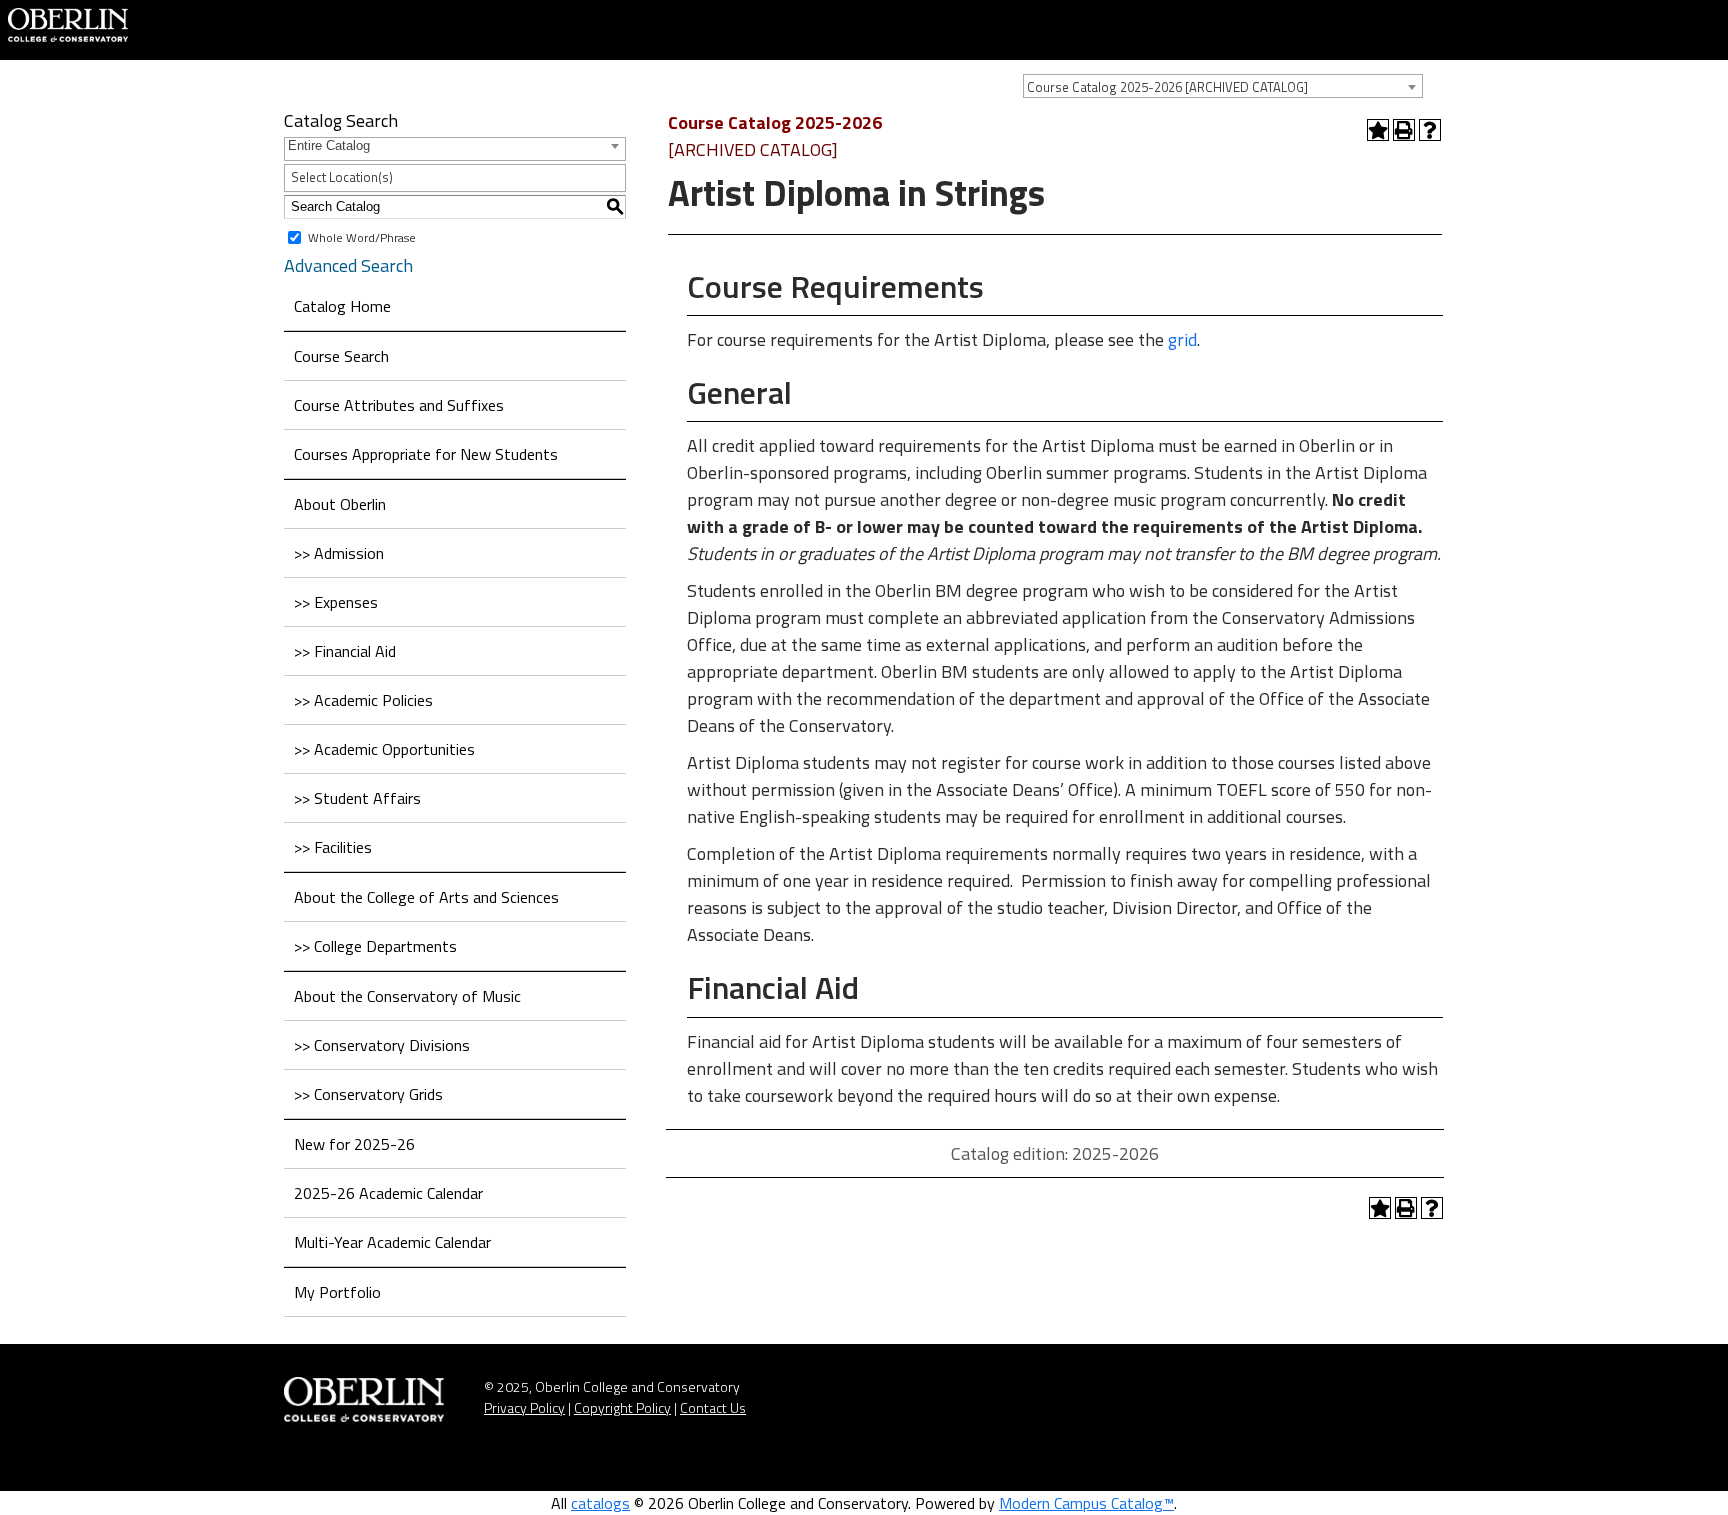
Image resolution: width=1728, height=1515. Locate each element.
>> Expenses (336, 602)
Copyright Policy (622, 1407)
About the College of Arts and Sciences (426, 897)
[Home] (68, 23)
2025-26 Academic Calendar (388, 1193)
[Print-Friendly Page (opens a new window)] (1404, 130)
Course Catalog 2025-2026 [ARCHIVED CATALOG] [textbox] (1167, 87)
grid (1182, 339)
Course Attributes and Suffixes (399, 405)
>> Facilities (333, 847)
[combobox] (1223, 86)
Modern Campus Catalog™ (1086, 1503)
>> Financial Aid (345, 651)
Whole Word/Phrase (362, 236)
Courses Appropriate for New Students (426, 454)
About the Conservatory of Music (407, 996)
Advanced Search (348, 265)
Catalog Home (342, 306)
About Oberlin (340, 504)
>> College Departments (375, 946)
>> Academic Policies (363, 700)
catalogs (600, 1503)
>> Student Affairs (357, 798)
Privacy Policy (524, 1407)
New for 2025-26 (354, 1144)
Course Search (341, 356)
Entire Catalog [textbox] (329, 145)
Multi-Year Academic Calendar (392, 1242)
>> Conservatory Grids (368, 1094)
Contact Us (713, 1407)
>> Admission (339, 553)
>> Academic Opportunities (384, 749)
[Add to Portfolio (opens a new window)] (1378, 130)
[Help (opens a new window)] (1430, 130)
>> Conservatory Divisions (382, 1045)
